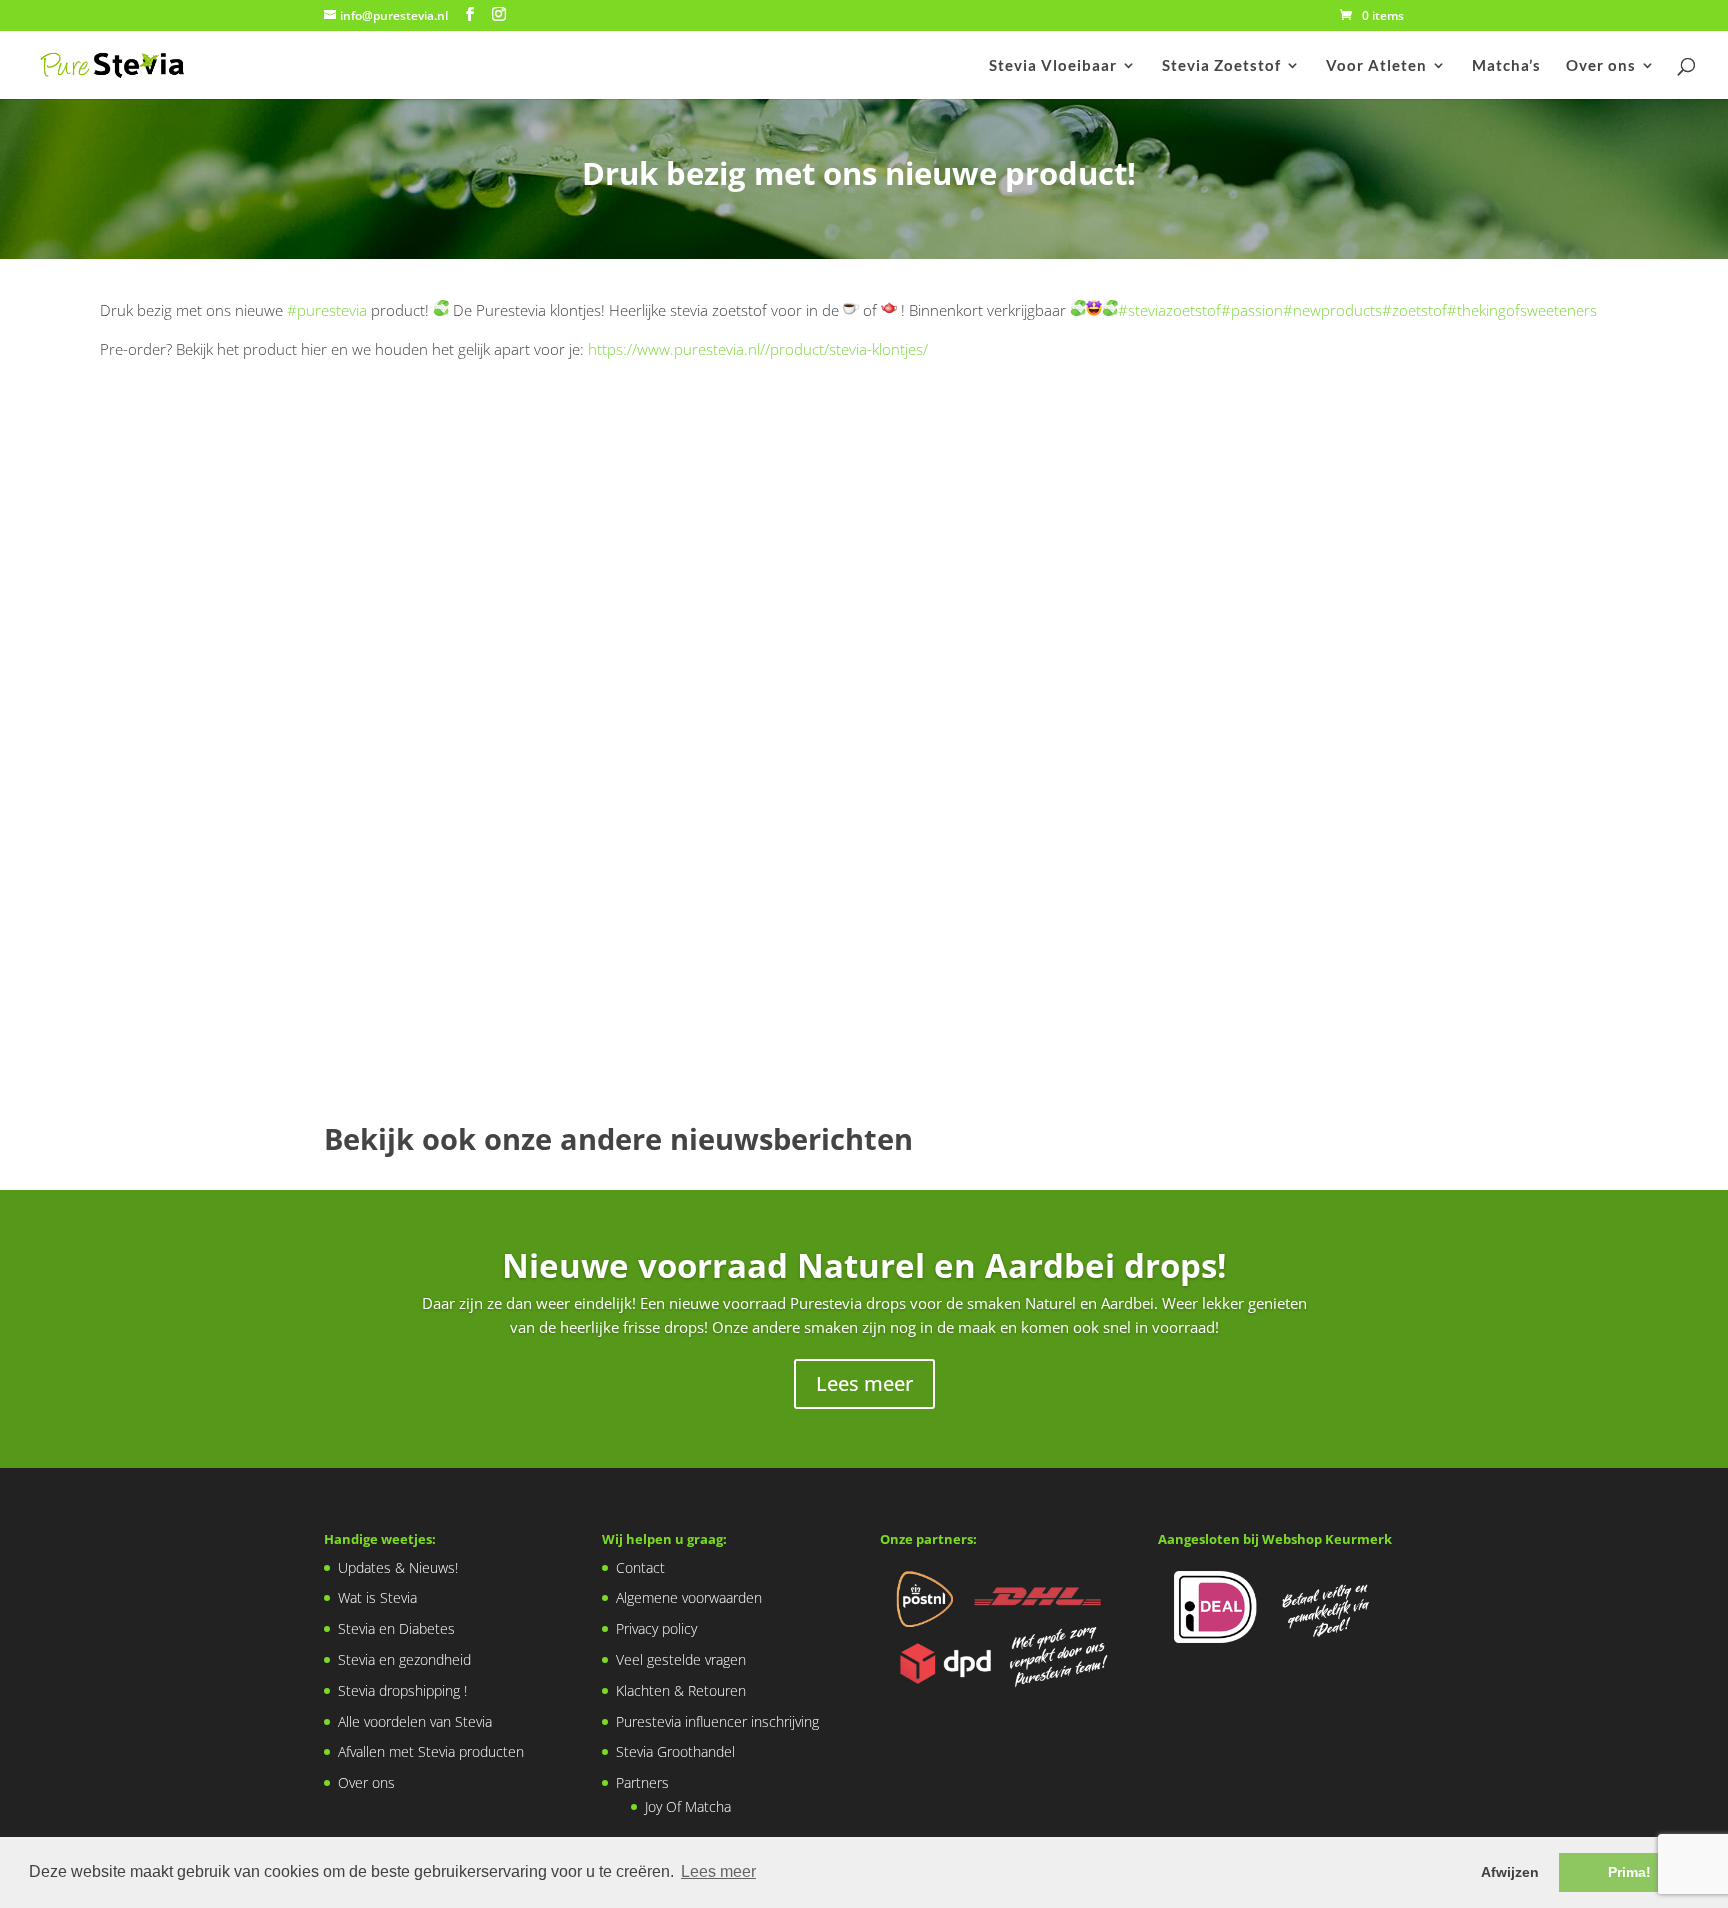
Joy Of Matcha (688, 1806)
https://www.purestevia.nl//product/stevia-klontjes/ (758, 349)
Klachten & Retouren (681, 1690)
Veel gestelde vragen (681, 1659)
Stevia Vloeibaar (1053, 66)
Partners (642, 1782)
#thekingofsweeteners (1522, 310)
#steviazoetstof (1169, 310)
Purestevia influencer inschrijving (717, 1721)
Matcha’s (1506, 66)
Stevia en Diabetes (396, 1628)
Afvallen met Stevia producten (431, 1751)
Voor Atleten (1376, 66)
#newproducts (1332, 310)
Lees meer (864, 1383)
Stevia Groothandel (675, 1751)
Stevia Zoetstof (1221, 66)
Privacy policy (656, 1628)
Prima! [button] (1629, 1872)
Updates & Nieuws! (398, 1567)
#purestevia (327, 310)
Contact (640, 1567)
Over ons (1601, 66)
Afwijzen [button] (1510, 1872)
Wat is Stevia (377, 1597)
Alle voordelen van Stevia (415, 1721)
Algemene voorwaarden (689, 1597)
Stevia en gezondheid (404, 1659)
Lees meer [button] (718, 1871)
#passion (1252, 310)
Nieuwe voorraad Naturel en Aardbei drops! (864, 1265)
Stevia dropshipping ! (402, 1690)
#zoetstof (1414, 310)
